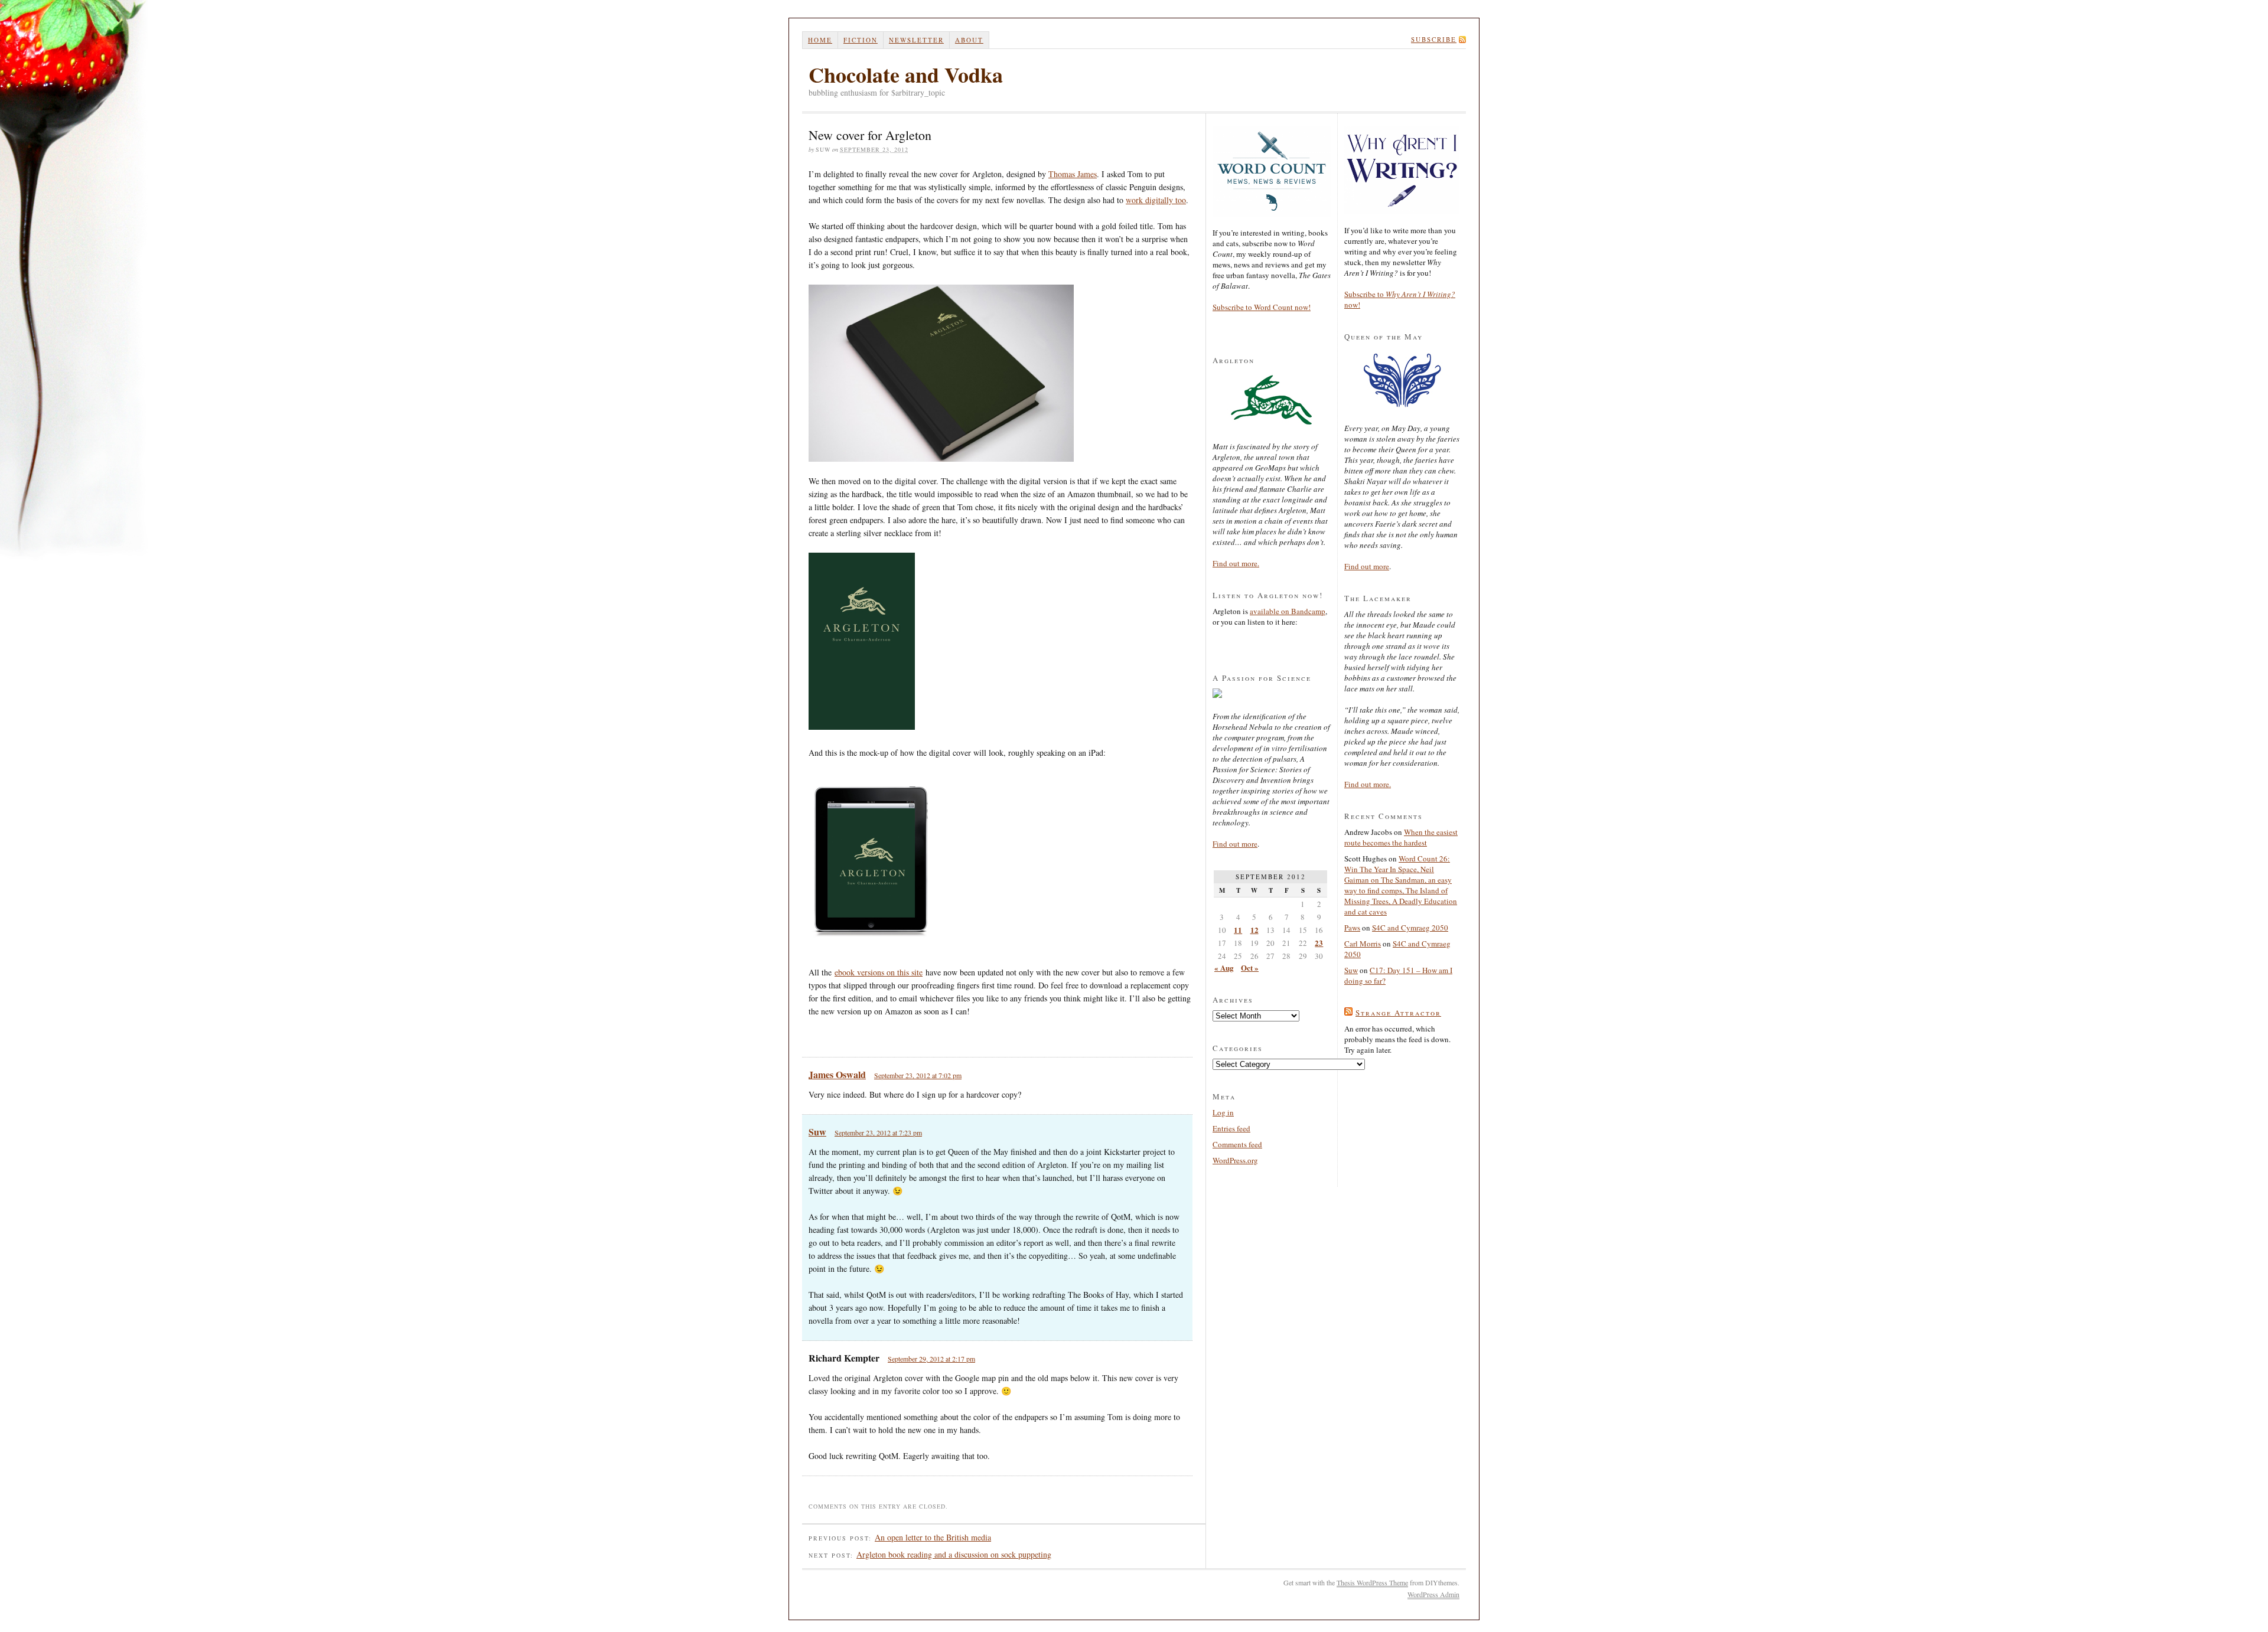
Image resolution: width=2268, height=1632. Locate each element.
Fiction (861, 40)
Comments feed (1237, 1144)
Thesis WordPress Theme (1372, 1582)
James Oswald (837, 1074)
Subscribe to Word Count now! (1262, 307)
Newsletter (916, 40)
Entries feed (1231, 1128)
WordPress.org (1235, 1160)
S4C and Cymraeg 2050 (1410, 928)
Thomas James (1073, 174)
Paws (1352, 928)
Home (820, 40)
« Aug (1224, 967)
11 (1238, 930)
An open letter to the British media (933, 1537)
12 (1254, 930)
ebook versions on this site (879, 972)
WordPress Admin (1433, 1594)
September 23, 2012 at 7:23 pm (878, 1132)
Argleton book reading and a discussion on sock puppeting (954, 1554)
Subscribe (1434, 39)
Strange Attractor (1398, 1013)
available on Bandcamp (1288, 611)
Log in (1223, 1112)
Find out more (1235, 844)
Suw (817, 1132)
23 (1319, 943)
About (969, 40)
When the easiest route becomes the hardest (1401, 837)
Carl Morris (1363, 944)
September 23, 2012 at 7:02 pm (918, 1075)
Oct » (1250, 967)
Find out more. (1236, 563)
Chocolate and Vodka (906, 74)
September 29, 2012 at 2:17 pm (931, 1359)
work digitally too (1156, 200)
